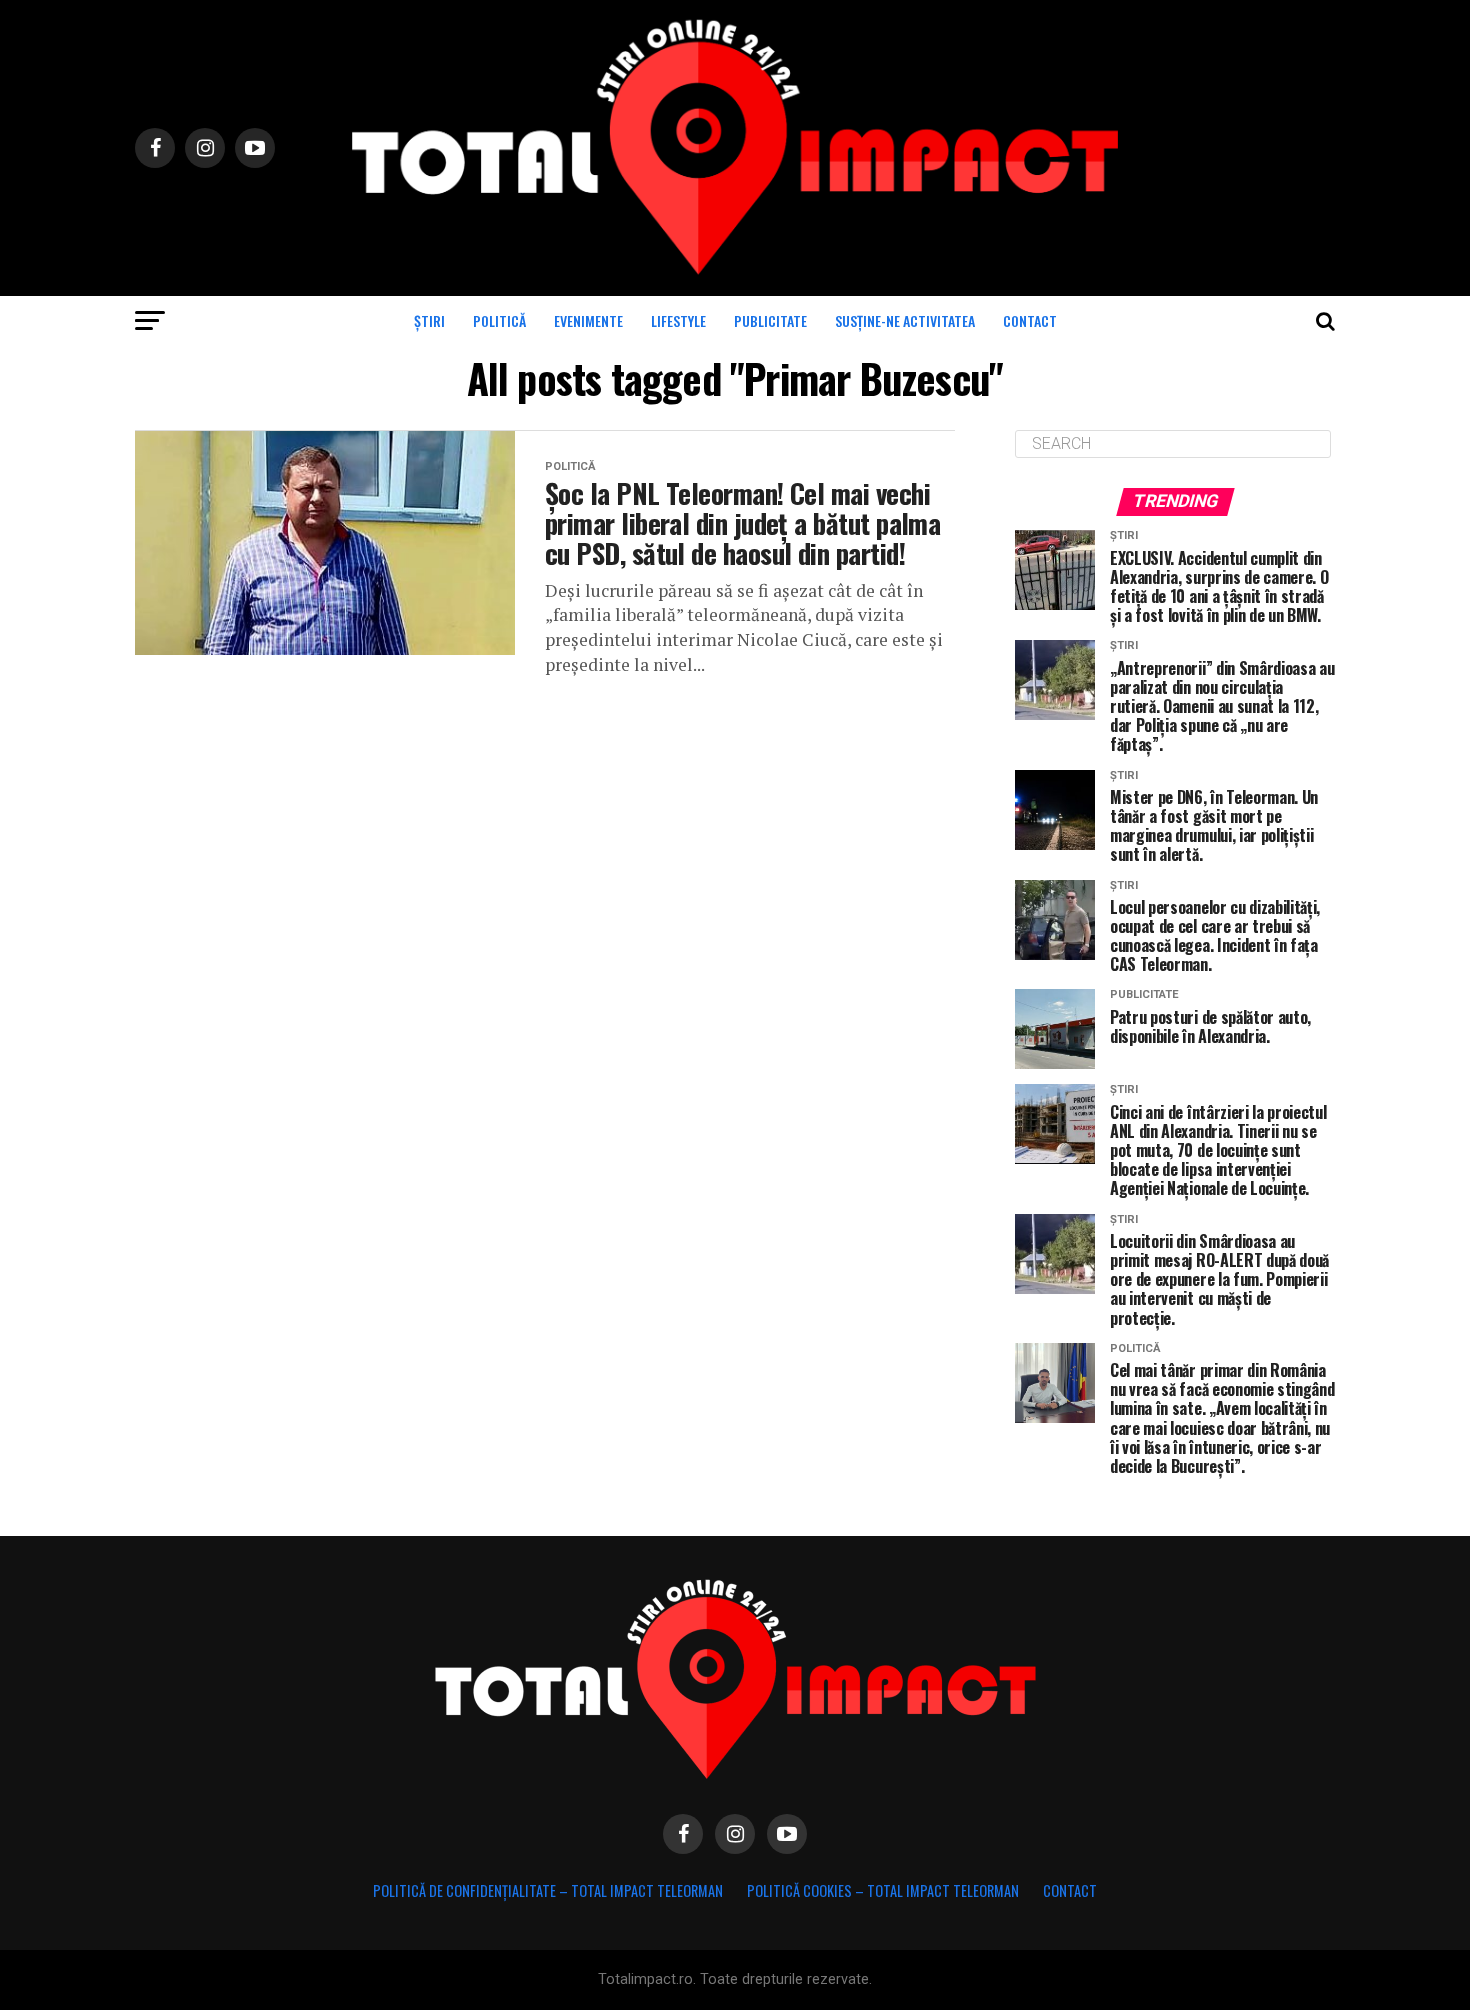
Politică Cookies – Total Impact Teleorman (883, 1890)
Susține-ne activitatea (905, 320)
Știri (429, 320)
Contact (1030, 320)
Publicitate (770, 320)
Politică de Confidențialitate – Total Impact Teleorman (548, 1890)
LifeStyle (678, 320)
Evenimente (588, 320)
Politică (499, 320)
